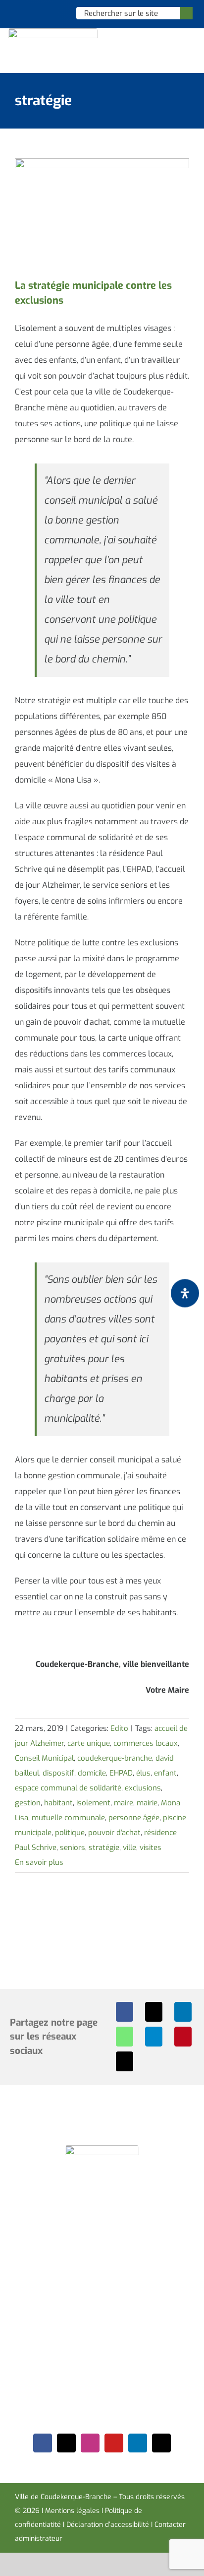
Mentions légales (72, 2511)
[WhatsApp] (125, 2037)
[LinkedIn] (183, 2012)
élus (143, 1773)
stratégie (104, 1848)
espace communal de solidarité (68, 1788)
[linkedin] (138, 2443)
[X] (154, 2012)
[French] (44, 13)
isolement (93, 1803)
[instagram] (90, 2443)
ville (129, 1848)
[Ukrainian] (56, 13)
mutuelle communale (68, 1818)
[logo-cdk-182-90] (53, 32)
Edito (119, 1728)
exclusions (143, 1788)
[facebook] (43, 2443)
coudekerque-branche (115, 1758)
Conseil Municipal (44, 1758)
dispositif (58, 1773)
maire (124, 1803)
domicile (92, 1773)
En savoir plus (39, 1862)
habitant (58, 1803)
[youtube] (114, 2443)
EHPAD (121, 1773)
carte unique (89, 1743)
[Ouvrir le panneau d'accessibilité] (185, 1293)
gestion (28, 1803)
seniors (73, 1848)
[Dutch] (18, 13)
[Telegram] (154, 2037)
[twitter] (66, 2443)
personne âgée (134, 1818)
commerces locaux (146, 1743)
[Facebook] (125, 2012)
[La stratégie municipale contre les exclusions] (102, 213)
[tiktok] (161, 2443)
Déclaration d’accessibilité (108, 2525)
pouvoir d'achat (114, 1833)
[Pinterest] (183, 2037)
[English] (31, 13)
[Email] (125, 2061)
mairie (147, 1803)
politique (70, 1833)
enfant (165, 1773)
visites (151, 1848)
